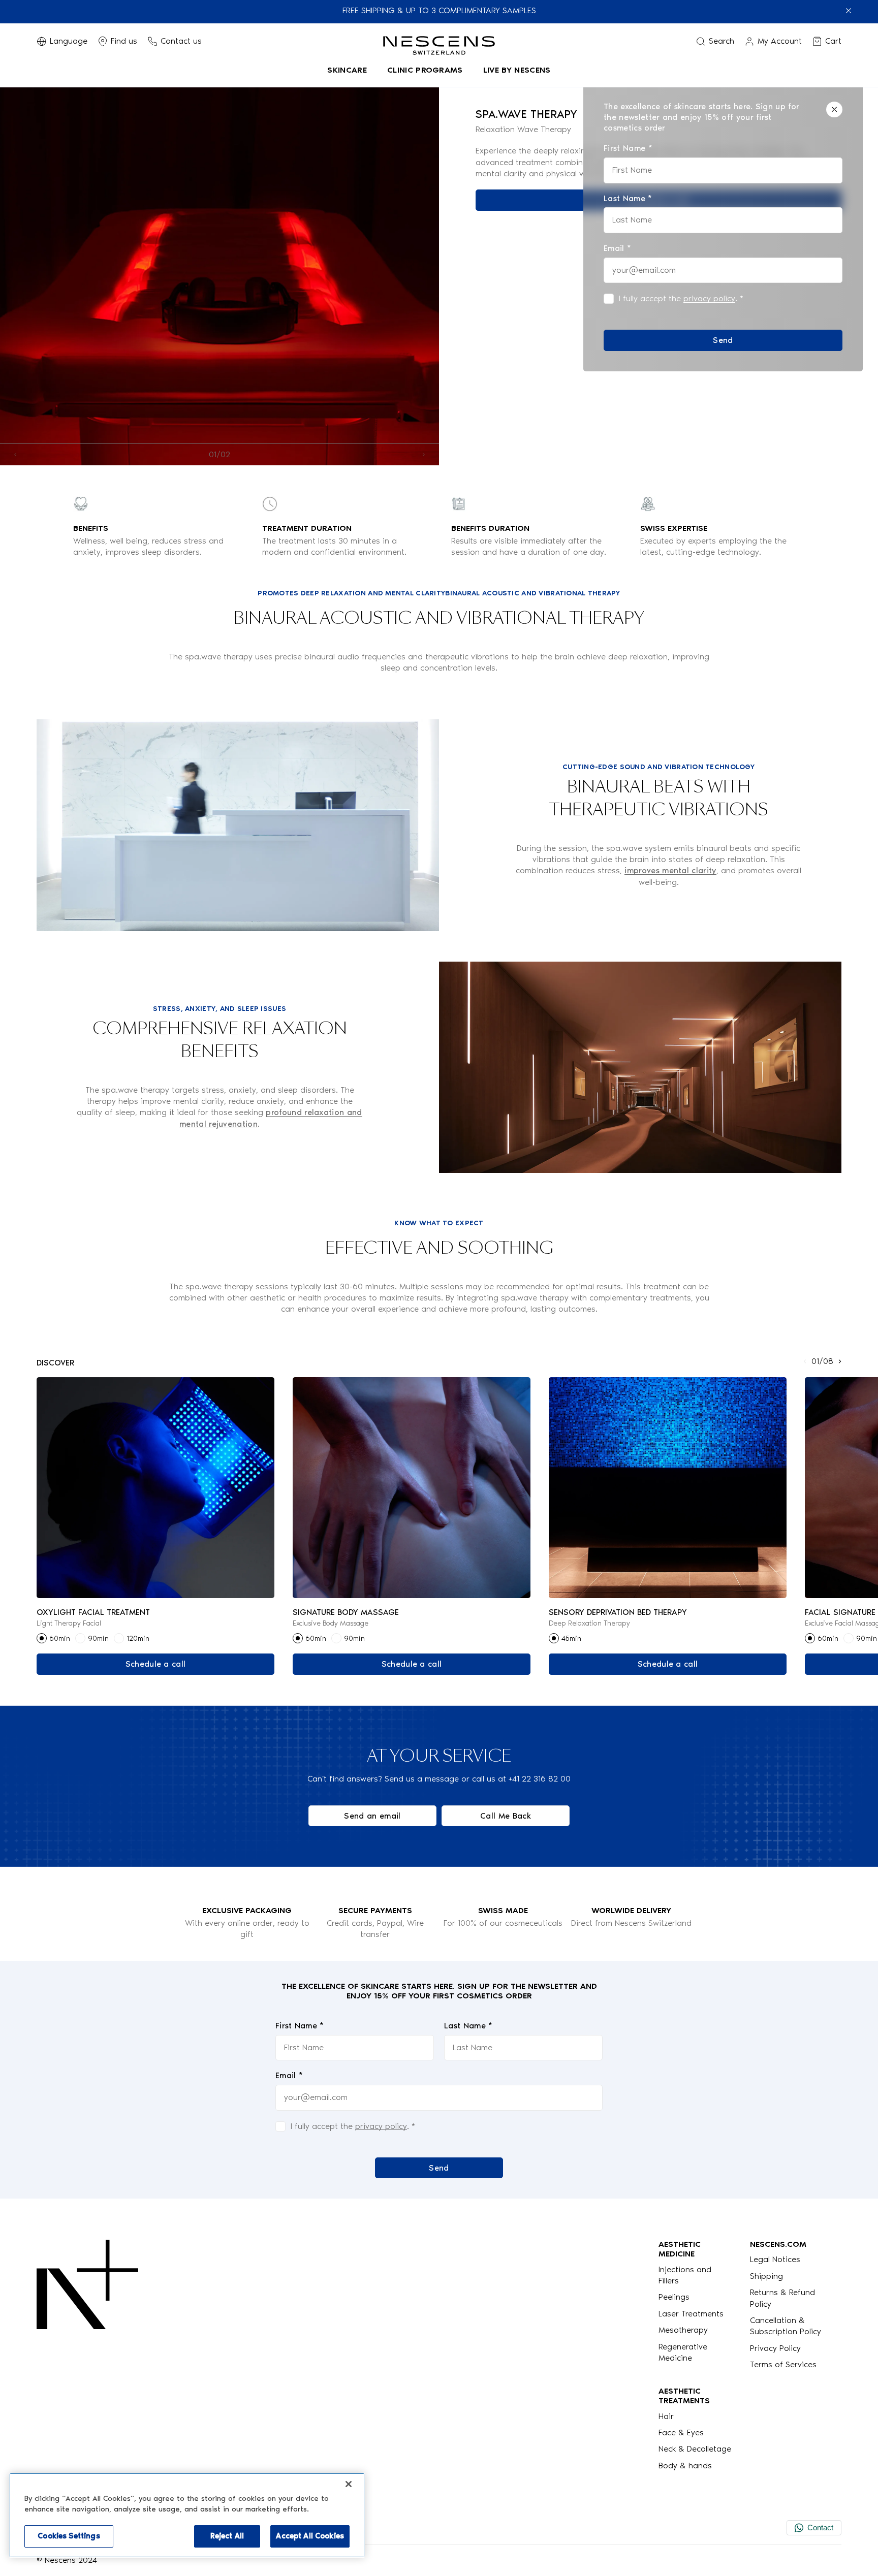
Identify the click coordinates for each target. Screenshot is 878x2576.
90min (98, 1639)
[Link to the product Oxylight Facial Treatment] (155, 1488)
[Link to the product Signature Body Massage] (412, 1488)
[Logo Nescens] (87, 2355)
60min (60, 1639)
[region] (187, 2515)
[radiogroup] (155, 1638)
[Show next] (424, 454)
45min (571, 1639)
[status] (723, 226)
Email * (289, 2075)
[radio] (42, 1638)
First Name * (300, 2026)
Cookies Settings (69, 2536)
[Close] (834, 109)
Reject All (227, 2536)
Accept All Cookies (310, 2536)
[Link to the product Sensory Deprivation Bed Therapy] (668, 1488)
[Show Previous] (15, 454)
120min (138, 1639)
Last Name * (468, 2026)
